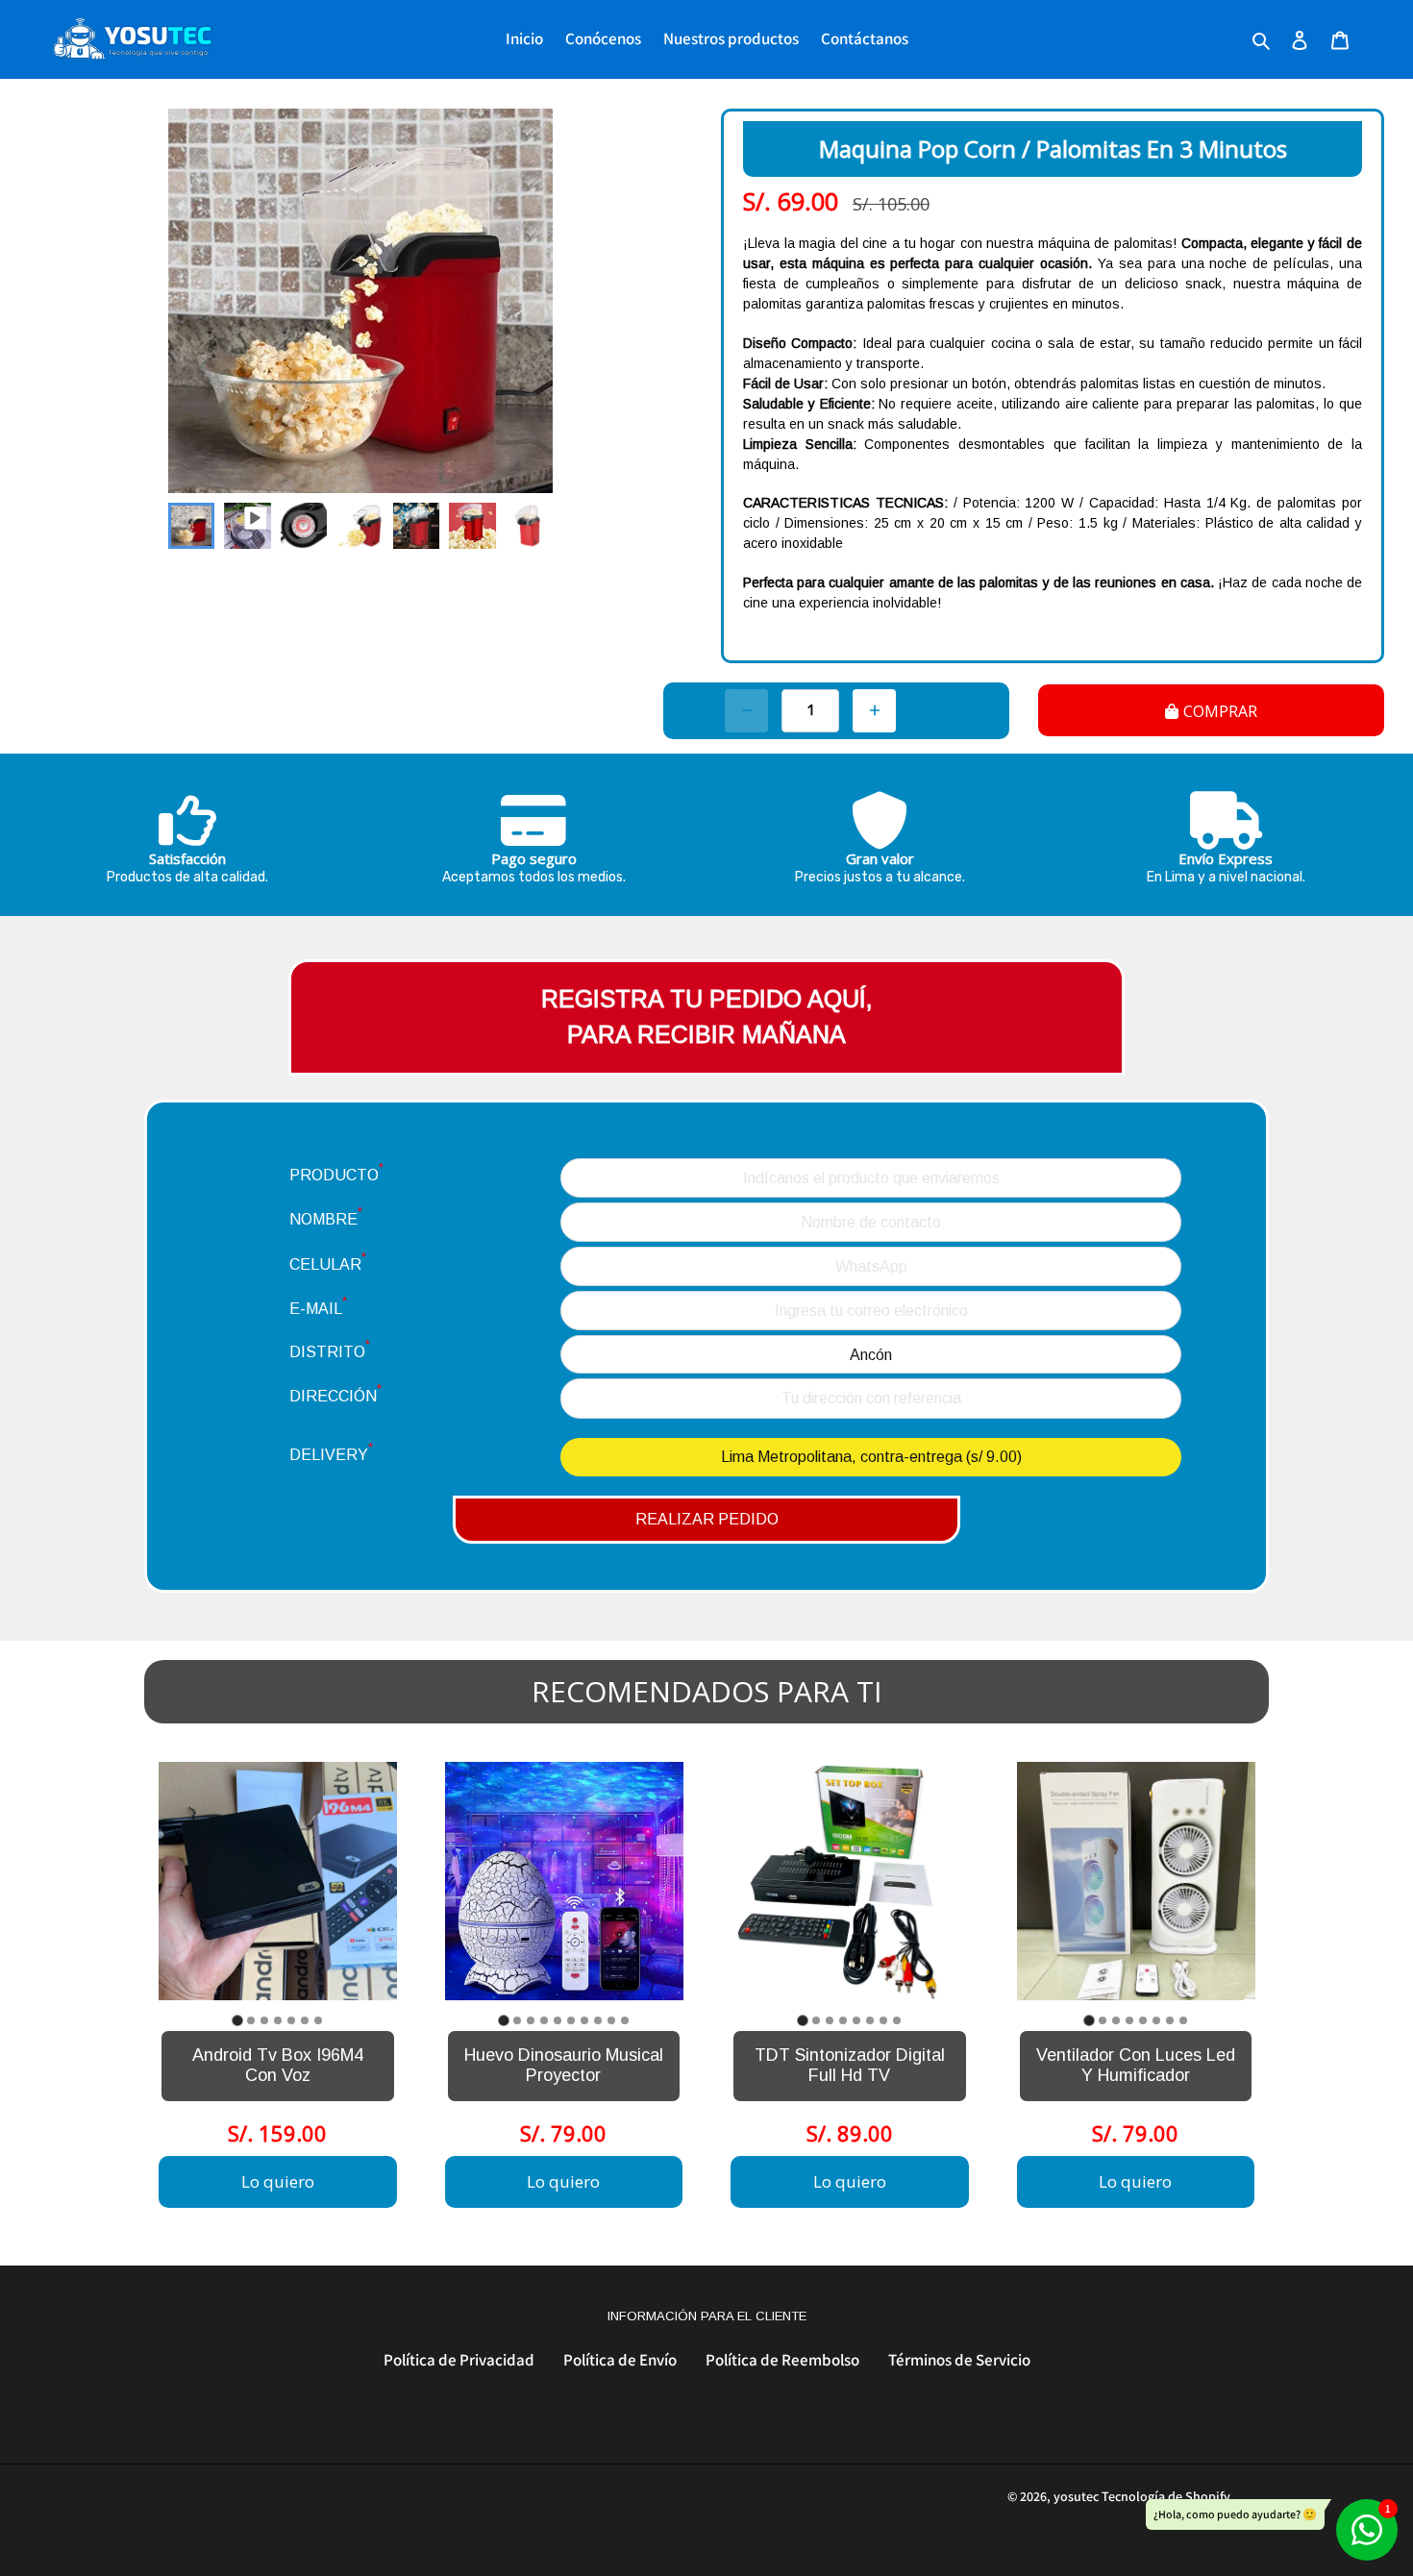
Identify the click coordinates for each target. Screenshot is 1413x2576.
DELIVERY (331, 1452)
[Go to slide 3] (264, 2020)
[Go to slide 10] (625, 2020)
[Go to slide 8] (598, 2020)
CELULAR (328, 1262)
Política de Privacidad (459, 2360)
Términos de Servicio (959, 2360)
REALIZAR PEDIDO (707, 1519)
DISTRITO (330, 1349)
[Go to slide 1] (237, 2020)
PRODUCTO (336, 1172)
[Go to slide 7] (318, 2020)
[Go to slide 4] (278, 2020)
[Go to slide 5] (291, 2020)
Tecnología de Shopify (1166, 2496)
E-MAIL (318, 1306)
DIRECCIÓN (335, 1393)
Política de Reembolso (782, 2360)
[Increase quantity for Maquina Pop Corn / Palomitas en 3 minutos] (874, 711)
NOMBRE (326, 1216)
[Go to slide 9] (611, 2020)
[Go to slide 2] (251, 2020)
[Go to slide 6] (305, 2020)
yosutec (1076, 2496)
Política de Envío (620, 2360)
